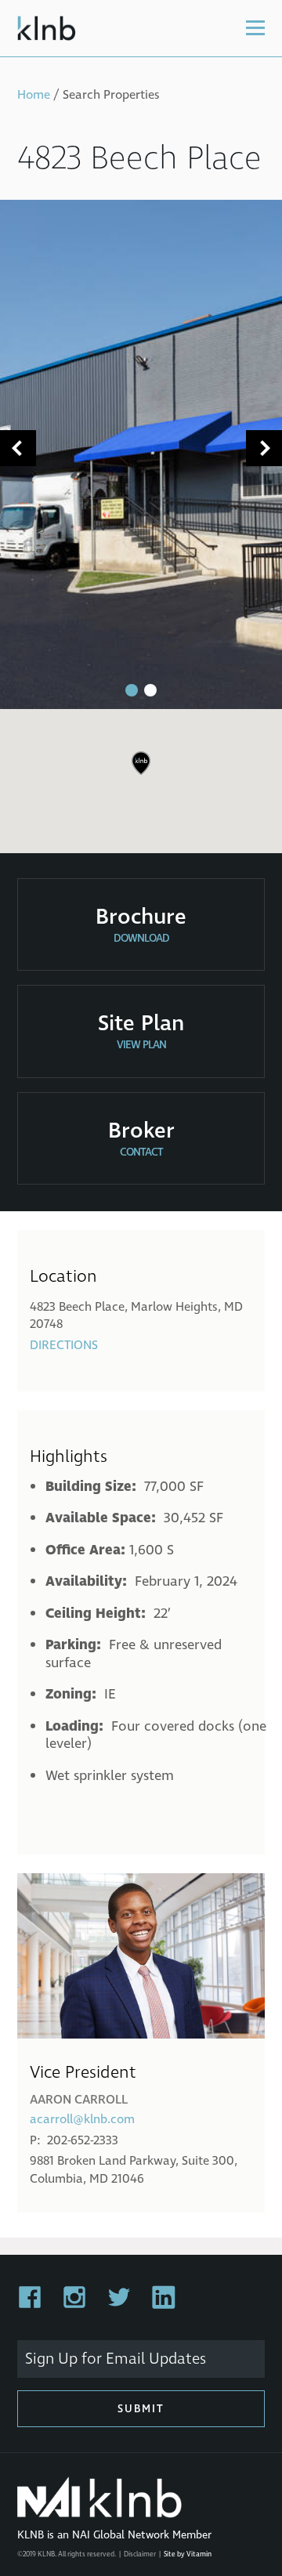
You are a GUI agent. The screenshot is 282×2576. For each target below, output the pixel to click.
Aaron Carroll (79, 2100)
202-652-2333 (83, 2140)
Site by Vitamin (188, 2554)
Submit (141, 2409)
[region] (141, 775)
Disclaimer (140, 2554)
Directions (64, 1345)
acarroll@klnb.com (82, 2119)
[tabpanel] (141, 454)
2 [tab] (150, 690)
